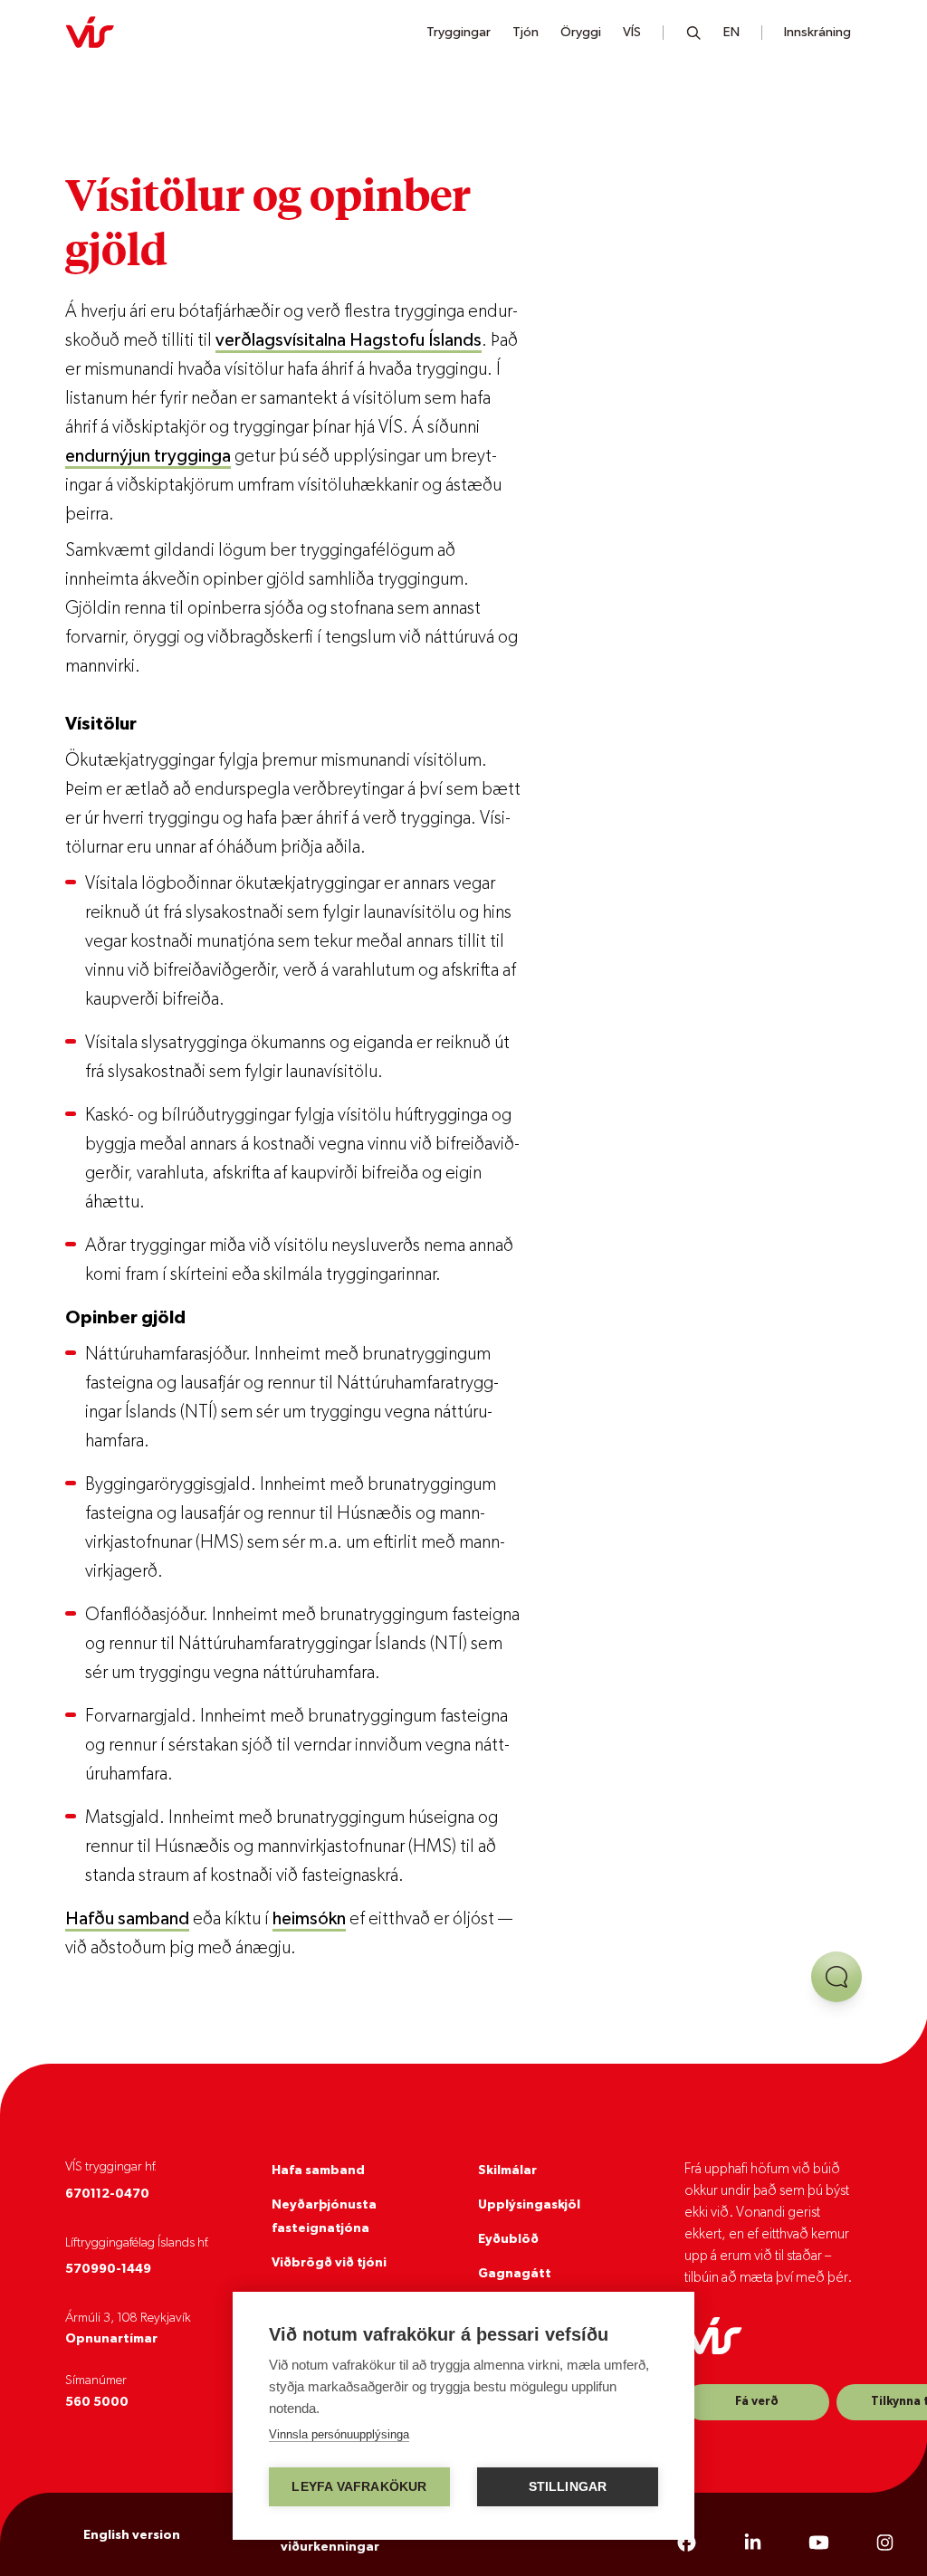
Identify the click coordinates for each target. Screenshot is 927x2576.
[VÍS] (90, 33)
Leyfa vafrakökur (359, 2487)
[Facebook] (687, 2543)
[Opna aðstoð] (836, 1977)
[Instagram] (885, 2543)
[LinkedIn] (753, 2543)
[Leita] (694, 33)
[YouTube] (819, 2543)
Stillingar (568, 2487)
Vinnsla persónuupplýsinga (339, 2434)
